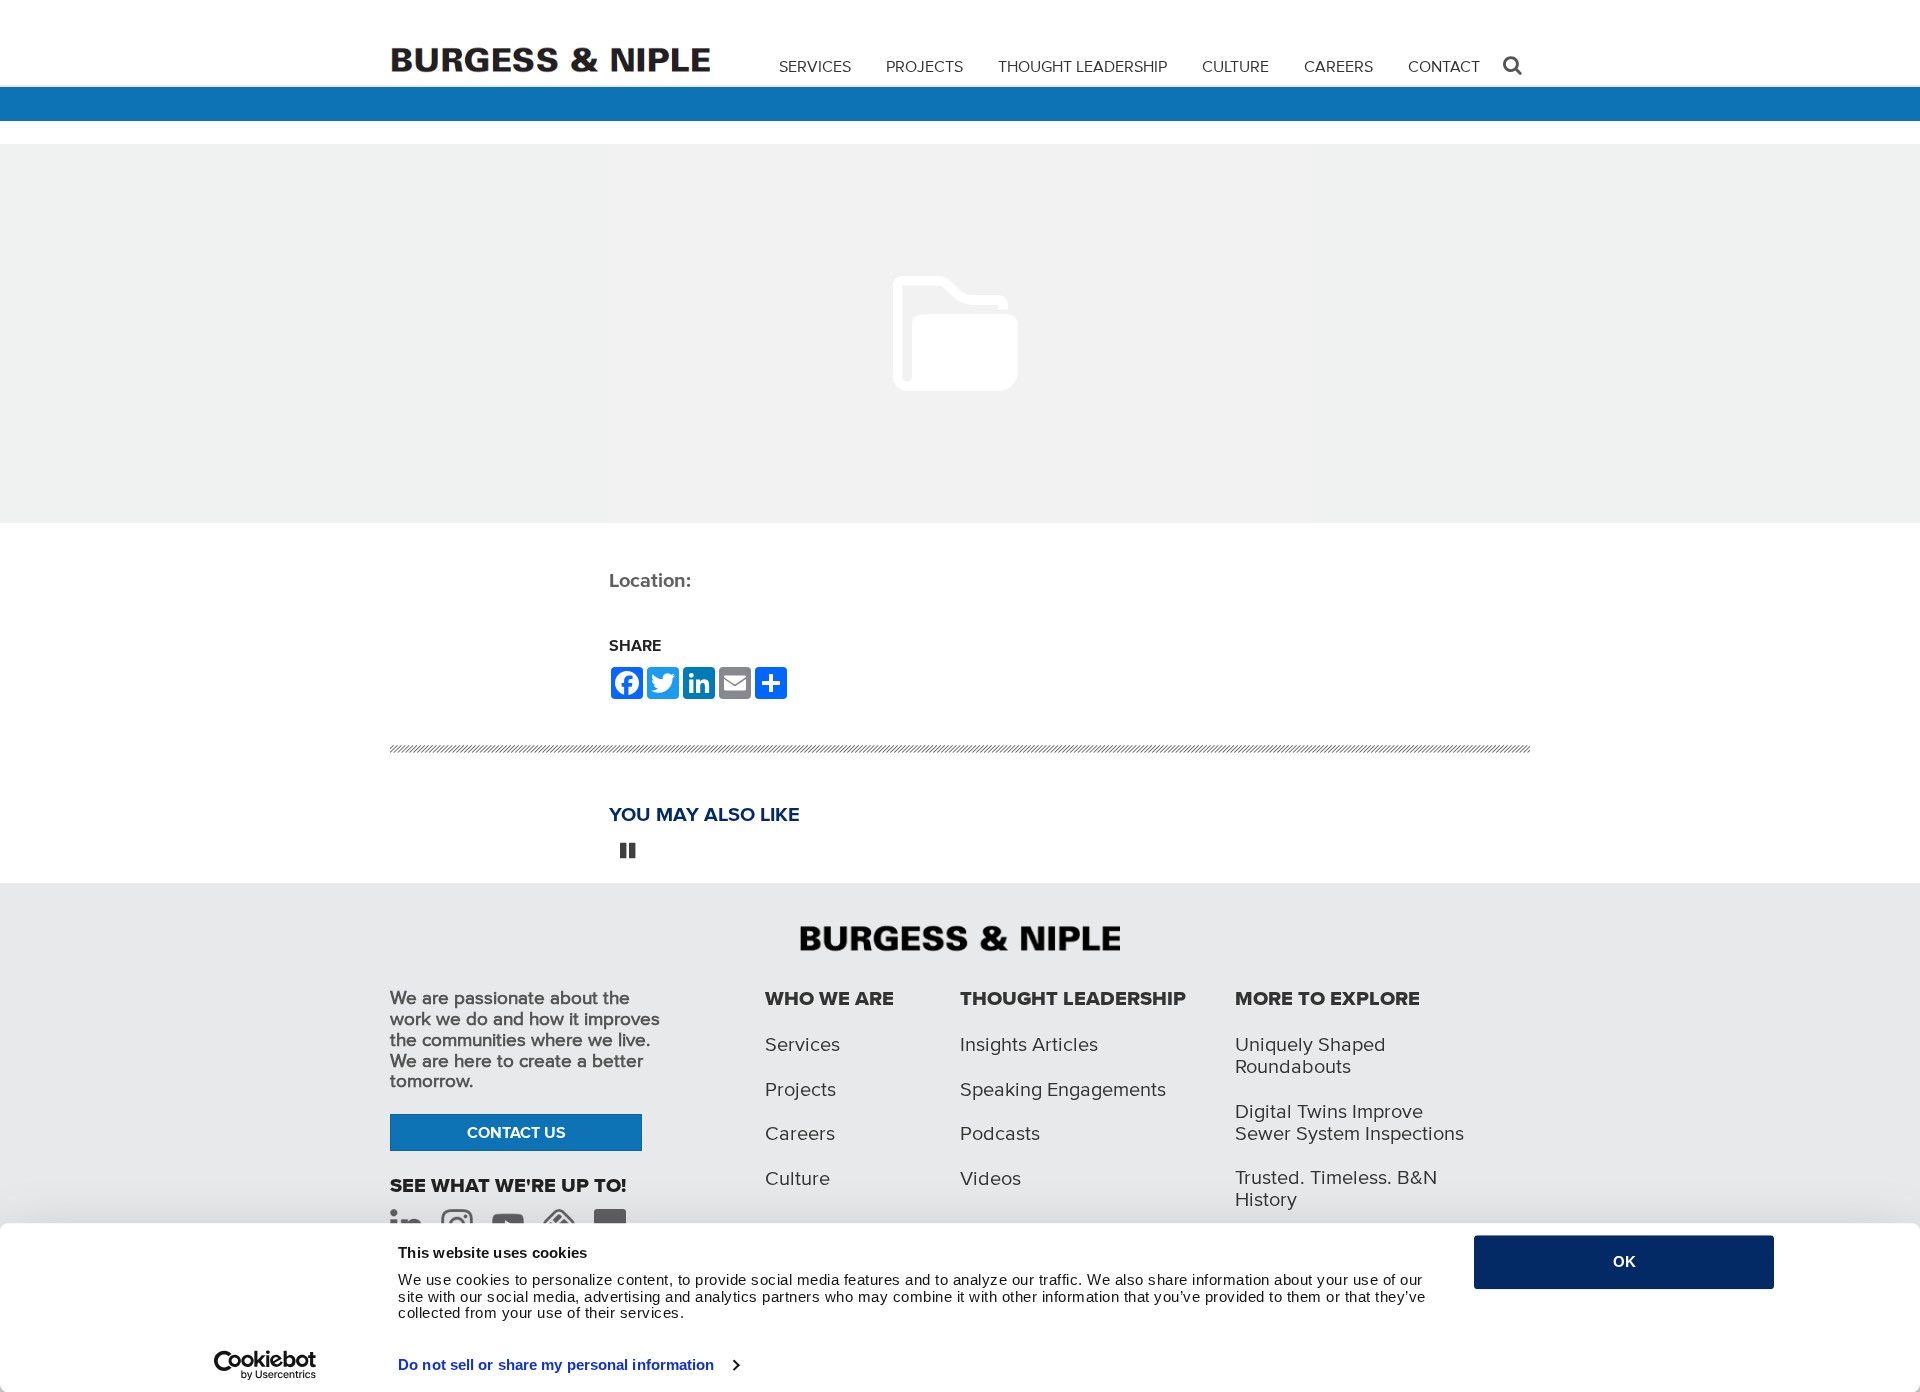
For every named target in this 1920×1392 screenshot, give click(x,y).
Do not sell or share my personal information (556, 1364)
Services (815, 66)
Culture (1235, 66)
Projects (924, 66)
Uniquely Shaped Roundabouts (1310, 1055)
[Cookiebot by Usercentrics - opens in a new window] (265, 1365)
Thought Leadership (1082, 66)
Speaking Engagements (1063, 1089)
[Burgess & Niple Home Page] (960, 936)
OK (1624, 1261)
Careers (1338, 66)
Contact (1444, 66)
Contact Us (516, 1132)
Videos (990, 1178)
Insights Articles (1029, 1044)
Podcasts (1000, 1133)
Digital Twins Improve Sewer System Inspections (1349, 1122)
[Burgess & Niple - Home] (550, 41)
